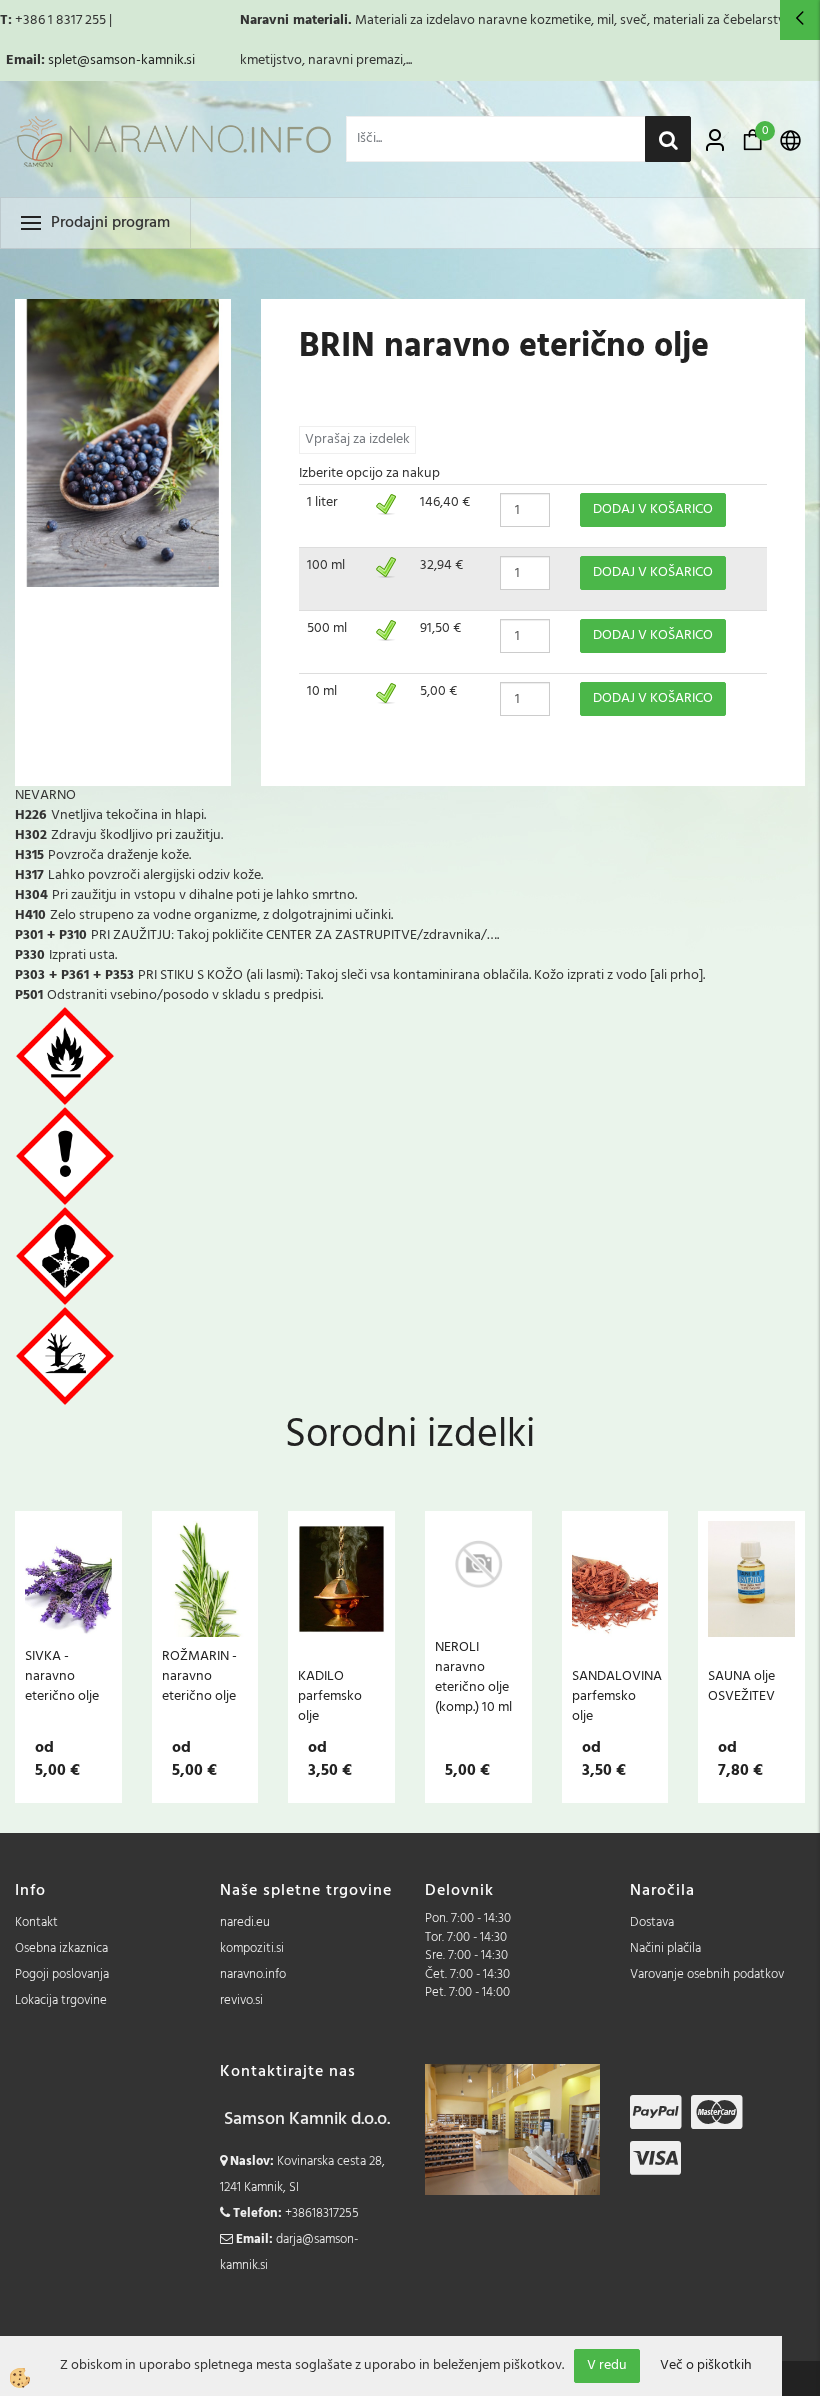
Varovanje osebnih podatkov (707, 1974)
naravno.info (253, 1974)
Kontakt (36, 1922)
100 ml (326, 565)
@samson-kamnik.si (136, 60)
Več (68, 1618)
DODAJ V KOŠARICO (653, 509)
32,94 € (441, 565)
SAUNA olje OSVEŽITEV (741, 1686)
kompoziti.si (252, 1948)
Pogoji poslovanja (62, 1974)
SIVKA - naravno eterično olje (62, 1676)
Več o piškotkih (706, 2366)
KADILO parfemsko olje (330, 1696)
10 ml (322, 691)
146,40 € (445, 502)
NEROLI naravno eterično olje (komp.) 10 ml (473, 1677)
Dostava (652, 1922)
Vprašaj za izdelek (357, 439)
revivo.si (241, 2000)
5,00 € (438, 691)
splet (62, 60)
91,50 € (440, 628)
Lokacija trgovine (61, 2000)
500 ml (327, 628)
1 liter (322, 502)
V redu (607, 2365)
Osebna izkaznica (61, 1948)
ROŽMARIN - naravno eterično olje (199, 1676)
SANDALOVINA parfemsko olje (615, 1696)
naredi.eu (245, 1922)
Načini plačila (665, 1948)
